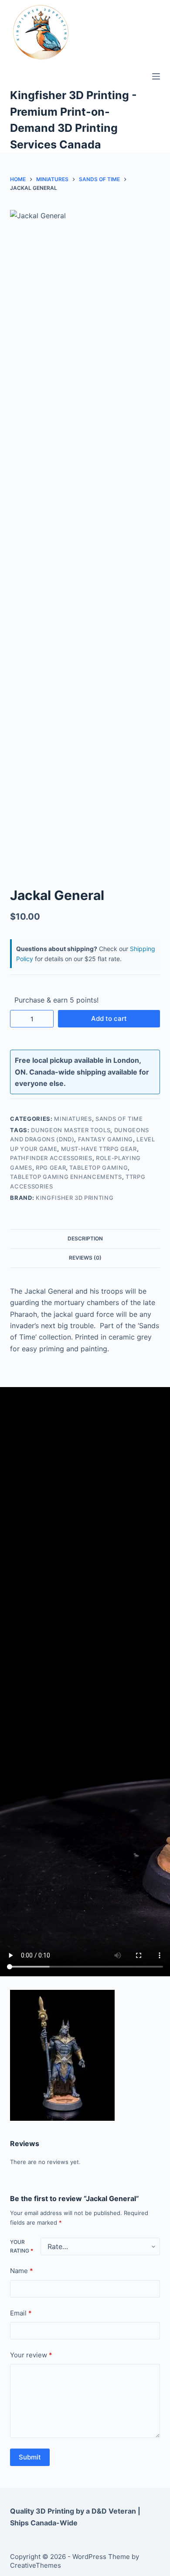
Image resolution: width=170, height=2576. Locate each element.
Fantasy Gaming (105, 1139)
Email (21, 2313)
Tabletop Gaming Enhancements (66, 1177)
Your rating (22, 2246)
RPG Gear (51, 1168)
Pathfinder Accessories (51, 1158)
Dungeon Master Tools (71, 1130)
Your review (31, 2355)
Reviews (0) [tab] (85, 1258)
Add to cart (109, 1018)
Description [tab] (85, 1238)
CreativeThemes (36, 2565)
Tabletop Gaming (99, 1168)
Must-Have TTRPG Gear (99, 1149)
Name (22, 2271)
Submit (30, 2457)
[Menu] (156, 76)
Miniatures (73, 1119)
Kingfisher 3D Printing (75, 1198)
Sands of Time (119, 1119)
